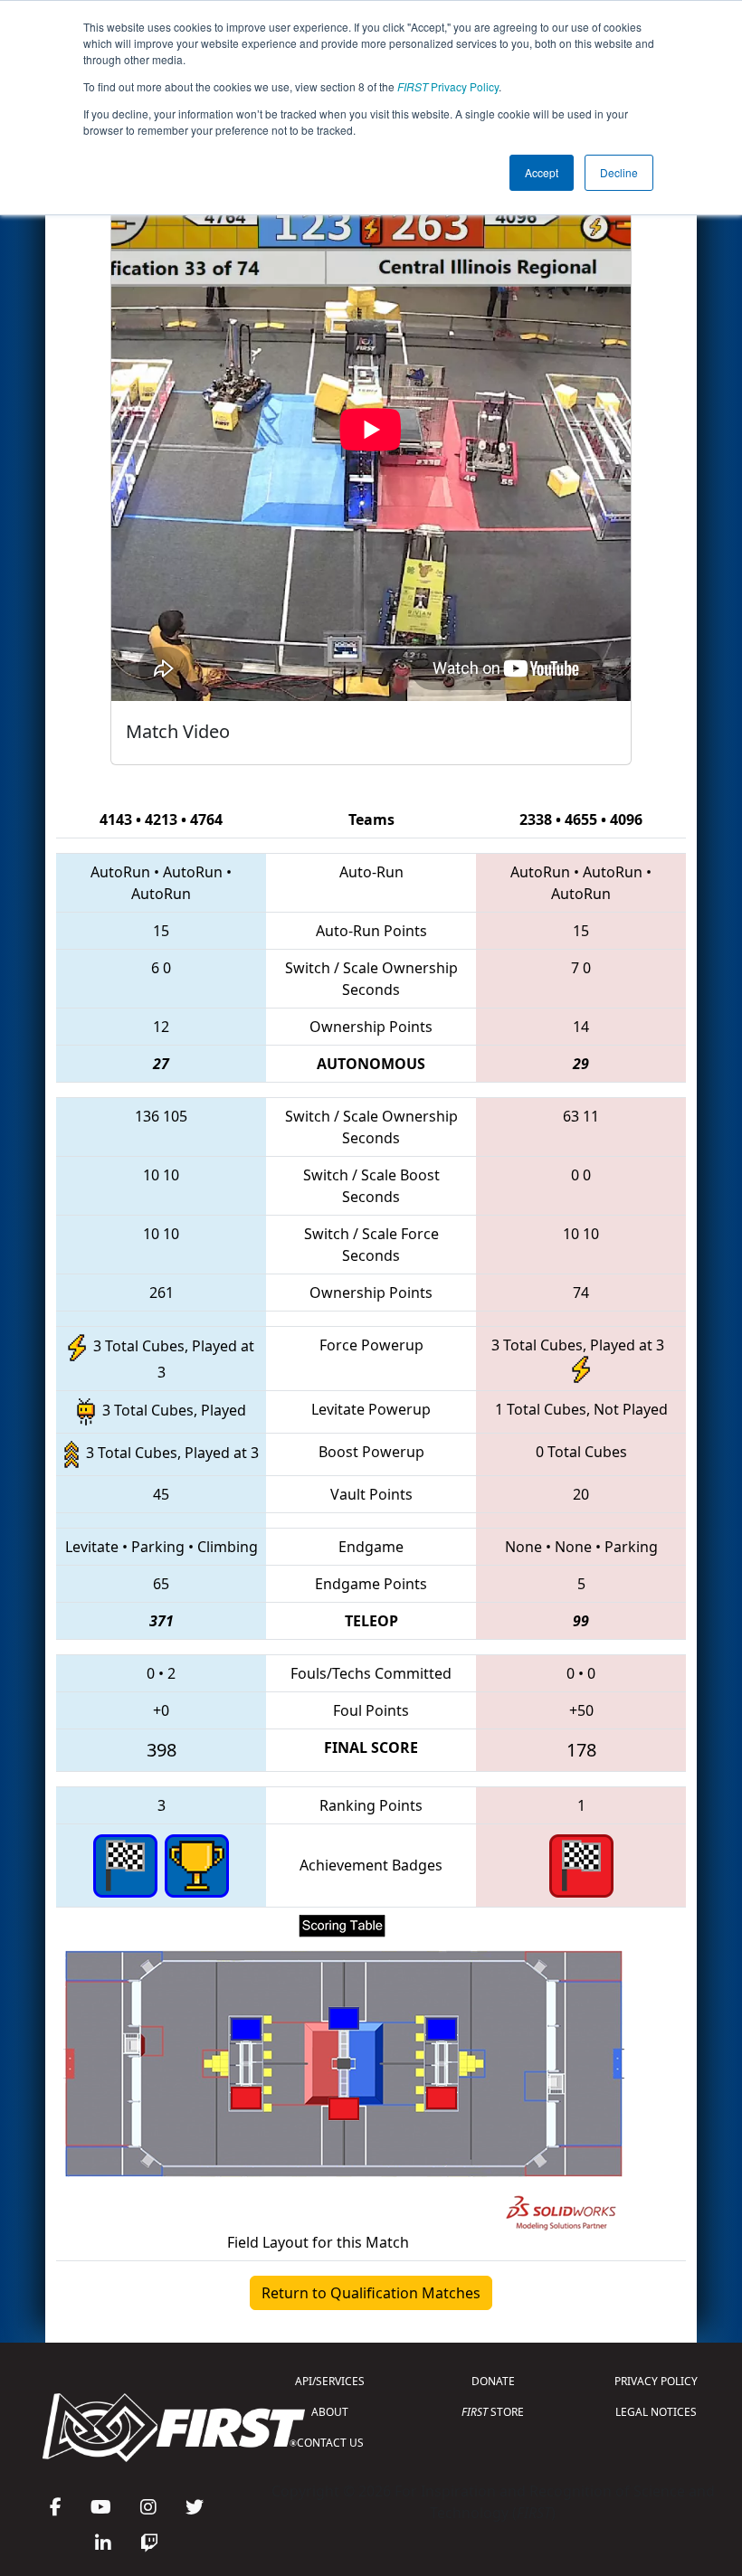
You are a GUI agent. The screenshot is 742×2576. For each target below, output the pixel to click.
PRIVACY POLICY (656, 2381)
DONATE (493, 2381)
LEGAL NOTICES (656, 2412)
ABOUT (330, 2412)
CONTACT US (330, 2443)
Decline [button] (619, 172)
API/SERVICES (330, 2381)
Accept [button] (542, 172)
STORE (493, 2412)
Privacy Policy (448, 86)
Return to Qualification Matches (371, 2293)
